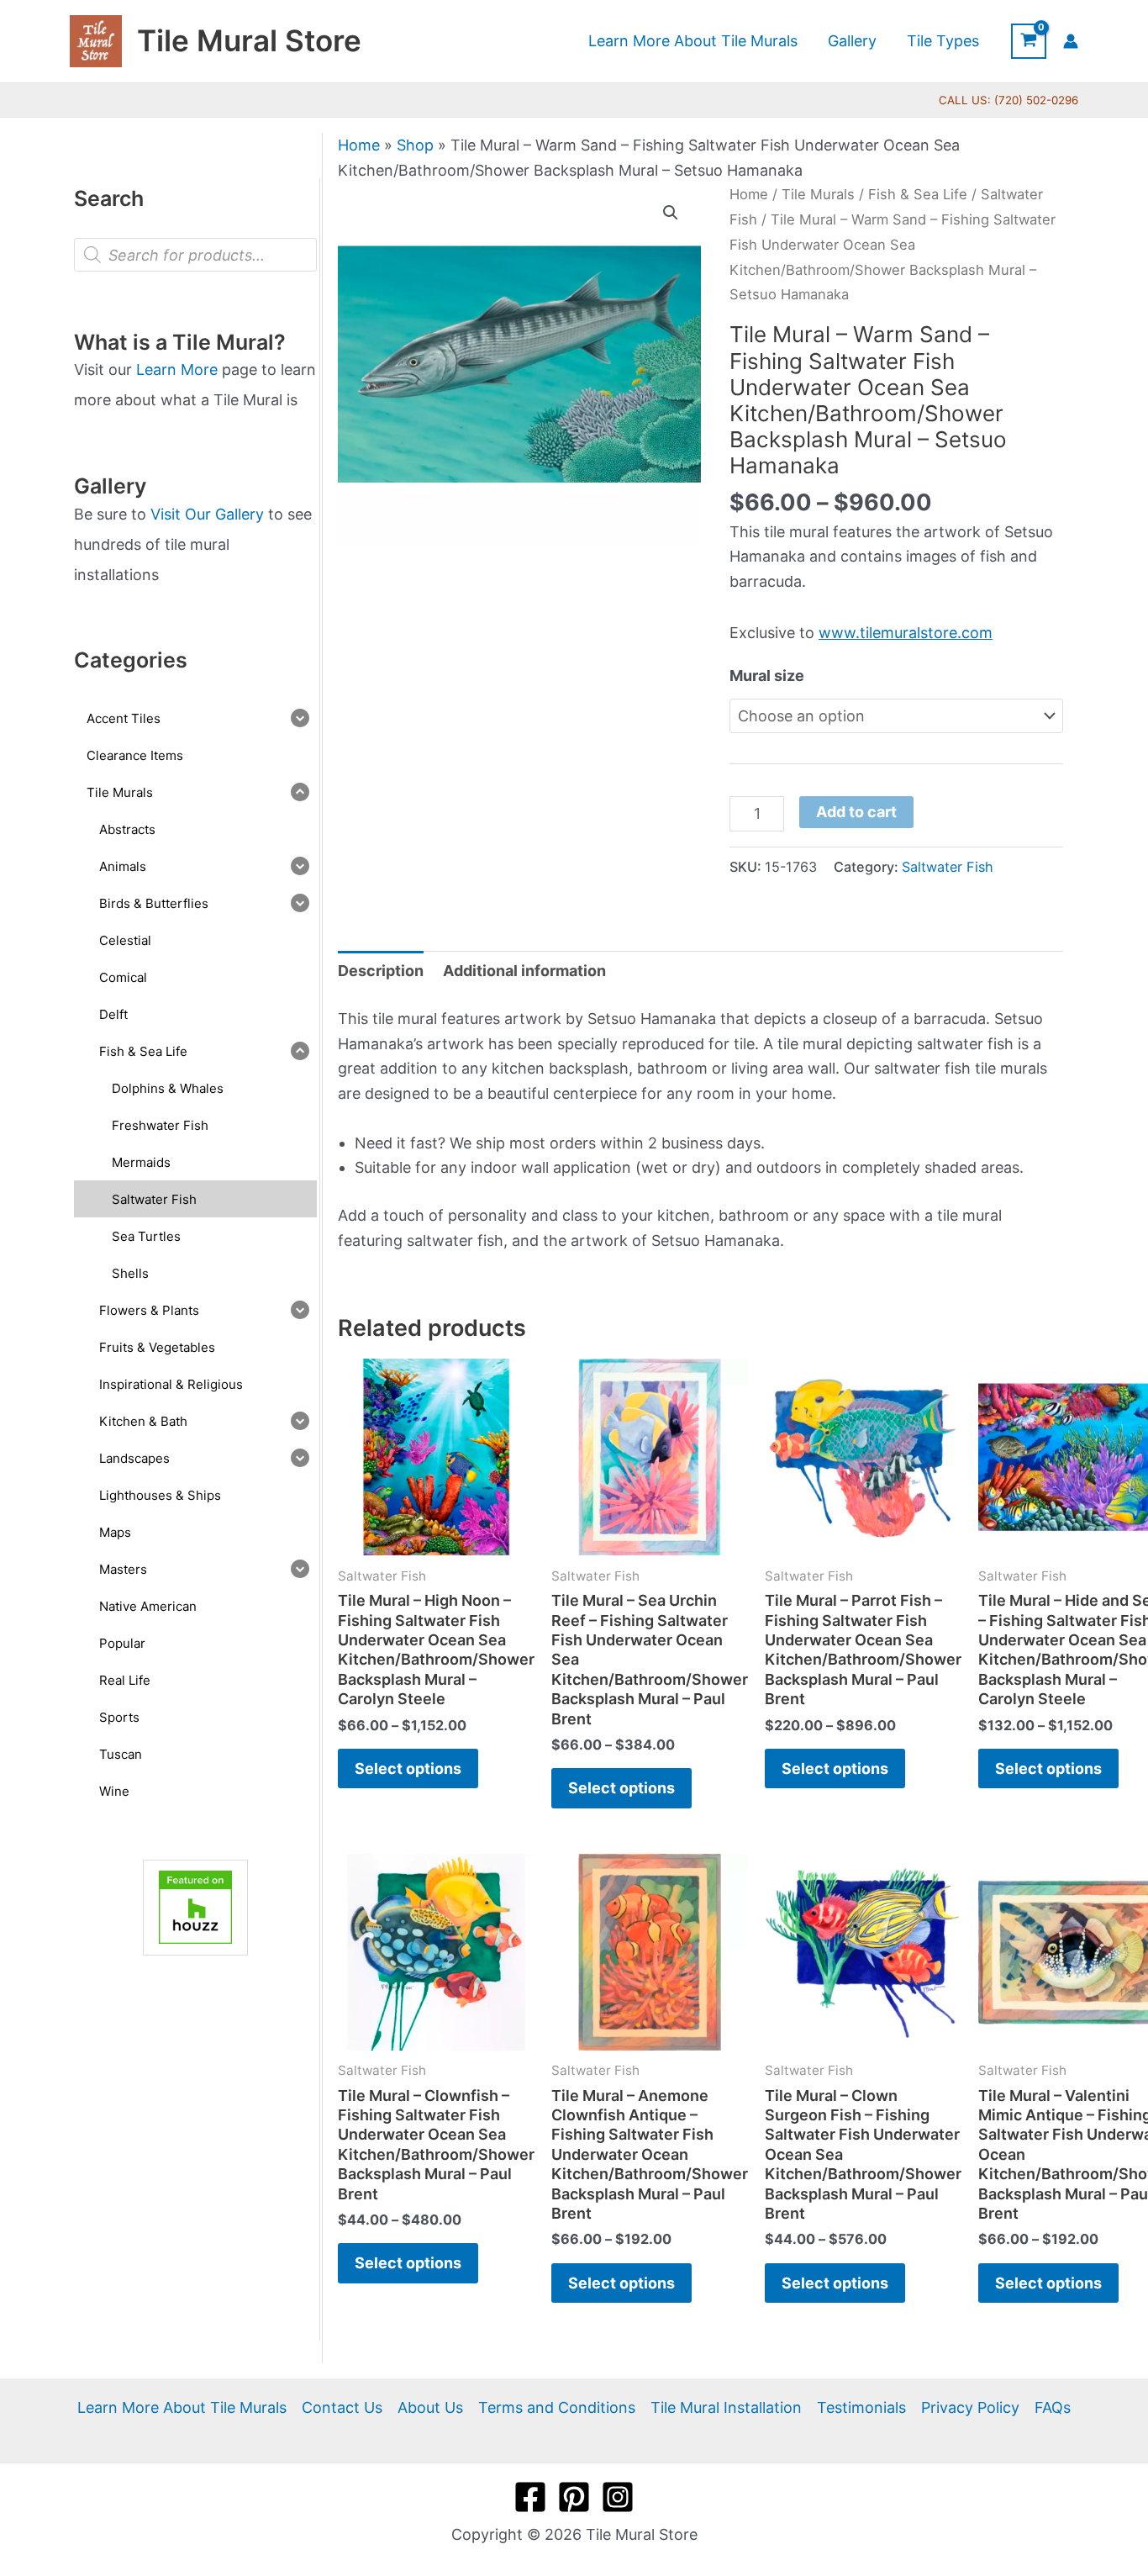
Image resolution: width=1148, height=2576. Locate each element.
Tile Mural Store (249, 40)
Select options (408, 1768)
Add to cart (856, 812)
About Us (430, 2407)
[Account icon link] (1071, 41)
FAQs (1053, 2407)
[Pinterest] (574, 2497)
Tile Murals (818, 194)
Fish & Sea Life (918, 194)
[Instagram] (618, 2497)
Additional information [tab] (524, 971)
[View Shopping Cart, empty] (1029, 41)
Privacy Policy (970, 2407)
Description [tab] (381, 971)
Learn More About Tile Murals (182, 2407)
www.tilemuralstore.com (906, 633)
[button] (671, 213)
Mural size (767, 676)
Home (359, 145)
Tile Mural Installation (726, 2407)
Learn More (177, 370)
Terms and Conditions (557, 2407)
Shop (415, 145)
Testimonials (861, 2407)
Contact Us (342, 2407)
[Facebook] (530, 2497)
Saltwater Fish (948, 867)
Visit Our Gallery (207, 514)
